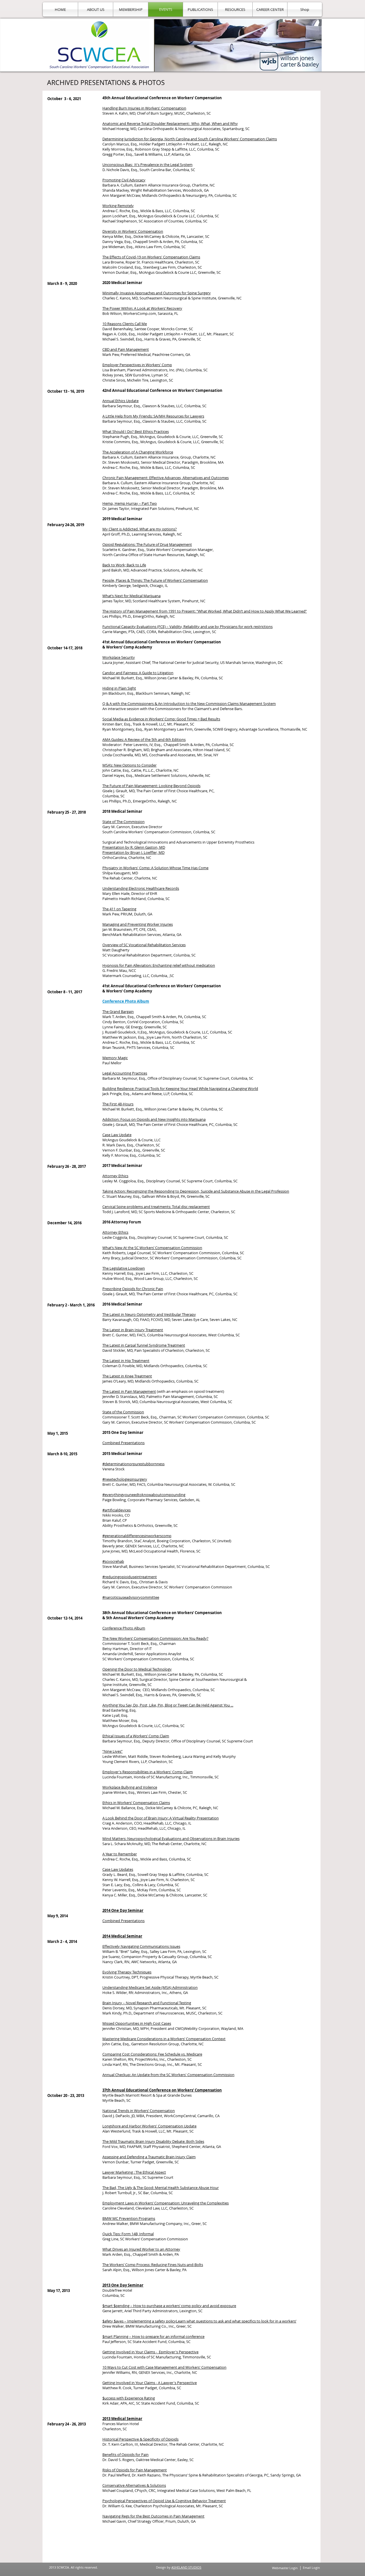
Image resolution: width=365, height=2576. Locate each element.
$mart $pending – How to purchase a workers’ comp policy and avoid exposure (169, 2306)
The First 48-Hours (118, 1104)
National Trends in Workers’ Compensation (139, 2111)
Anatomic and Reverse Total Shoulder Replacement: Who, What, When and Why (170, 123)
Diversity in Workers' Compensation (133, 231)
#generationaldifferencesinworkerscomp (137, 1536)
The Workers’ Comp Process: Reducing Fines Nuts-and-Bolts (153, 2265)
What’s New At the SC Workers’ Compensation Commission (152, 1248)
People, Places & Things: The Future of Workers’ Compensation (155, 580)
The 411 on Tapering (119, 909)
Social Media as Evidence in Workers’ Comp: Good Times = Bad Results (161, 719)
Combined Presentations (123, 1443)
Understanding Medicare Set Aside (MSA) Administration (150, 1987)
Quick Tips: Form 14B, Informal (128, 2234)
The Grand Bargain (118, 1012)
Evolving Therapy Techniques (127, 1972)
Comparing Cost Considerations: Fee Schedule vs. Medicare (152, 2054)
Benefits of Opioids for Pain (125, 2455)
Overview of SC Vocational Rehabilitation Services (144, 945)
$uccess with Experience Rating (129, 2398)
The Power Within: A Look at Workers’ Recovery (142, 308)
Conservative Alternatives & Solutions (134, 2485)
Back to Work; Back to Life (124, 565)
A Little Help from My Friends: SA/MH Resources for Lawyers (153, 416)
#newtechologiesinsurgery (125, 1479)
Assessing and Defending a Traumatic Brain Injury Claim (149, 2157)
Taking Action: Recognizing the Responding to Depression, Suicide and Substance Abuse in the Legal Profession (196, 1191)
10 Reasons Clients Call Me (125, 324)
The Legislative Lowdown (124, 1268)
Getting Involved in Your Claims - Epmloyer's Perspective (150, 2352)
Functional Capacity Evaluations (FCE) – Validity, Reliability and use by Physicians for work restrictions (187, 627)
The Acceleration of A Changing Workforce (138, 452)
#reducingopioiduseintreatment (130, 1577)
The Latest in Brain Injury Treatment (133, 1330)
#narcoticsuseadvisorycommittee (131, 1597)
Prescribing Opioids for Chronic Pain (133, 1289)
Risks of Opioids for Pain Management (135, 2470)
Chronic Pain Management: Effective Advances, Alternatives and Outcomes (166, 478)
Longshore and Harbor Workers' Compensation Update (149, 2126)
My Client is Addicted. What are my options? (140, 529)
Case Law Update (117, 1135)
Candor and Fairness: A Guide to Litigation (138, 673)
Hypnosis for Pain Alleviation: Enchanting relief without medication (159, 965)
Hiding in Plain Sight (119, 688)
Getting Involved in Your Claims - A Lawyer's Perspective (150, 2383)
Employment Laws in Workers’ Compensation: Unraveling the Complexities (166, 2203)
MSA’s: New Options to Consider (129, 765)
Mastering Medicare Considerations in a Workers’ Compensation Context (164, 2039)
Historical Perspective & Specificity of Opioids (140, 2439)
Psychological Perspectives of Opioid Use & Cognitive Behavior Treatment (164, 2501)
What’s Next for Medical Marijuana (131, 596)
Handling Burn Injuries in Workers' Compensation (144, 108)
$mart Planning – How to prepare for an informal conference (153, 2336)
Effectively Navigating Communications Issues (141, 1946)
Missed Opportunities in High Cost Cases (137, 2023)
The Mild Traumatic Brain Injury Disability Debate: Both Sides (153, 2141)
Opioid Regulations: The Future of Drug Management (147, 544)
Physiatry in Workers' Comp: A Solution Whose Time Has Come (155, 868)
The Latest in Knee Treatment (127, 1376)
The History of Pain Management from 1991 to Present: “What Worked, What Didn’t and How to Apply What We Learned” (205, 611)
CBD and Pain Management (126, 349)
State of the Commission (123, 1412)
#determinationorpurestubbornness (133, 1464)
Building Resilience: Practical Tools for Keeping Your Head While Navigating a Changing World (180, 1089)
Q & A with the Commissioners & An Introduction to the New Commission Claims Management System (189, 704)
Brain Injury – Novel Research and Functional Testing (147, 2003)
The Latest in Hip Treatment (126, 1361)
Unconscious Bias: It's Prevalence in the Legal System (147, 165)
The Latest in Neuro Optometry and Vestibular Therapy (149, 1314)
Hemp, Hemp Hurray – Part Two (130, 503)
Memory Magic (115, 1058)
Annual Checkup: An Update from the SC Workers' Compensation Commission (168, 2075)
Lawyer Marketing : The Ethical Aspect (134, 2172)
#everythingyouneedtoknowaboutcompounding (144, 1495)
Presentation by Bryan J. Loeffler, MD (133, 852)
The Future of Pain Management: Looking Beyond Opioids (151, 786)
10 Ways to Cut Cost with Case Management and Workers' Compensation (164, 2367)
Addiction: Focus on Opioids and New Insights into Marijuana (154, 1119)
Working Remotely (118, 206)
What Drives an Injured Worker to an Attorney (141, 2249)
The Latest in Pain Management (129, 1391)
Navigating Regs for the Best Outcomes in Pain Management (153, 2516)
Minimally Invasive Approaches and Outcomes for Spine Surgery (157, 293)
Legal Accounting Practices (125, 1073)
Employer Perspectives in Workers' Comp (137, 365)
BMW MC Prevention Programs (129, 2218)
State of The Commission (123, 822)
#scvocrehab (113, 1561)
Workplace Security (119, 657)
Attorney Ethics (115, 1176)
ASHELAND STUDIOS (186, 2567)
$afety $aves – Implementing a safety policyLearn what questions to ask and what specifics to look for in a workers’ (199, 2321)
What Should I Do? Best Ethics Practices (136, 431)
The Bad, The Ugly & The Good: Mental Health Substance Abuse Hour (161, 2188)
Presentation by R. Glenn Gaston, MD (134, 847)
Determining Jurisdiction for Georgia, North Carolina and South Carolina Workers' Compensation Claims (190, 139)
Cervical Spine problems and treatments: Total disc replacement (156, 1207)
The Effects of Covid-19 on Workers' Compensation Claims (151, 257)
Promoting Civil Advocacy (124, 180)
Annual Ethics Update (120, 401)
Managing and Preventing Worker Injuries (138, 924)
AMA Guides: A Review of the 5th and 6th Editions (144, 739)
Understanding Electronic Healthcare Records (141, 888)
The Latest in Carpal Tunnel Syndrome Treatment (144, 1345)
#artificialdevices (116, 1510)
